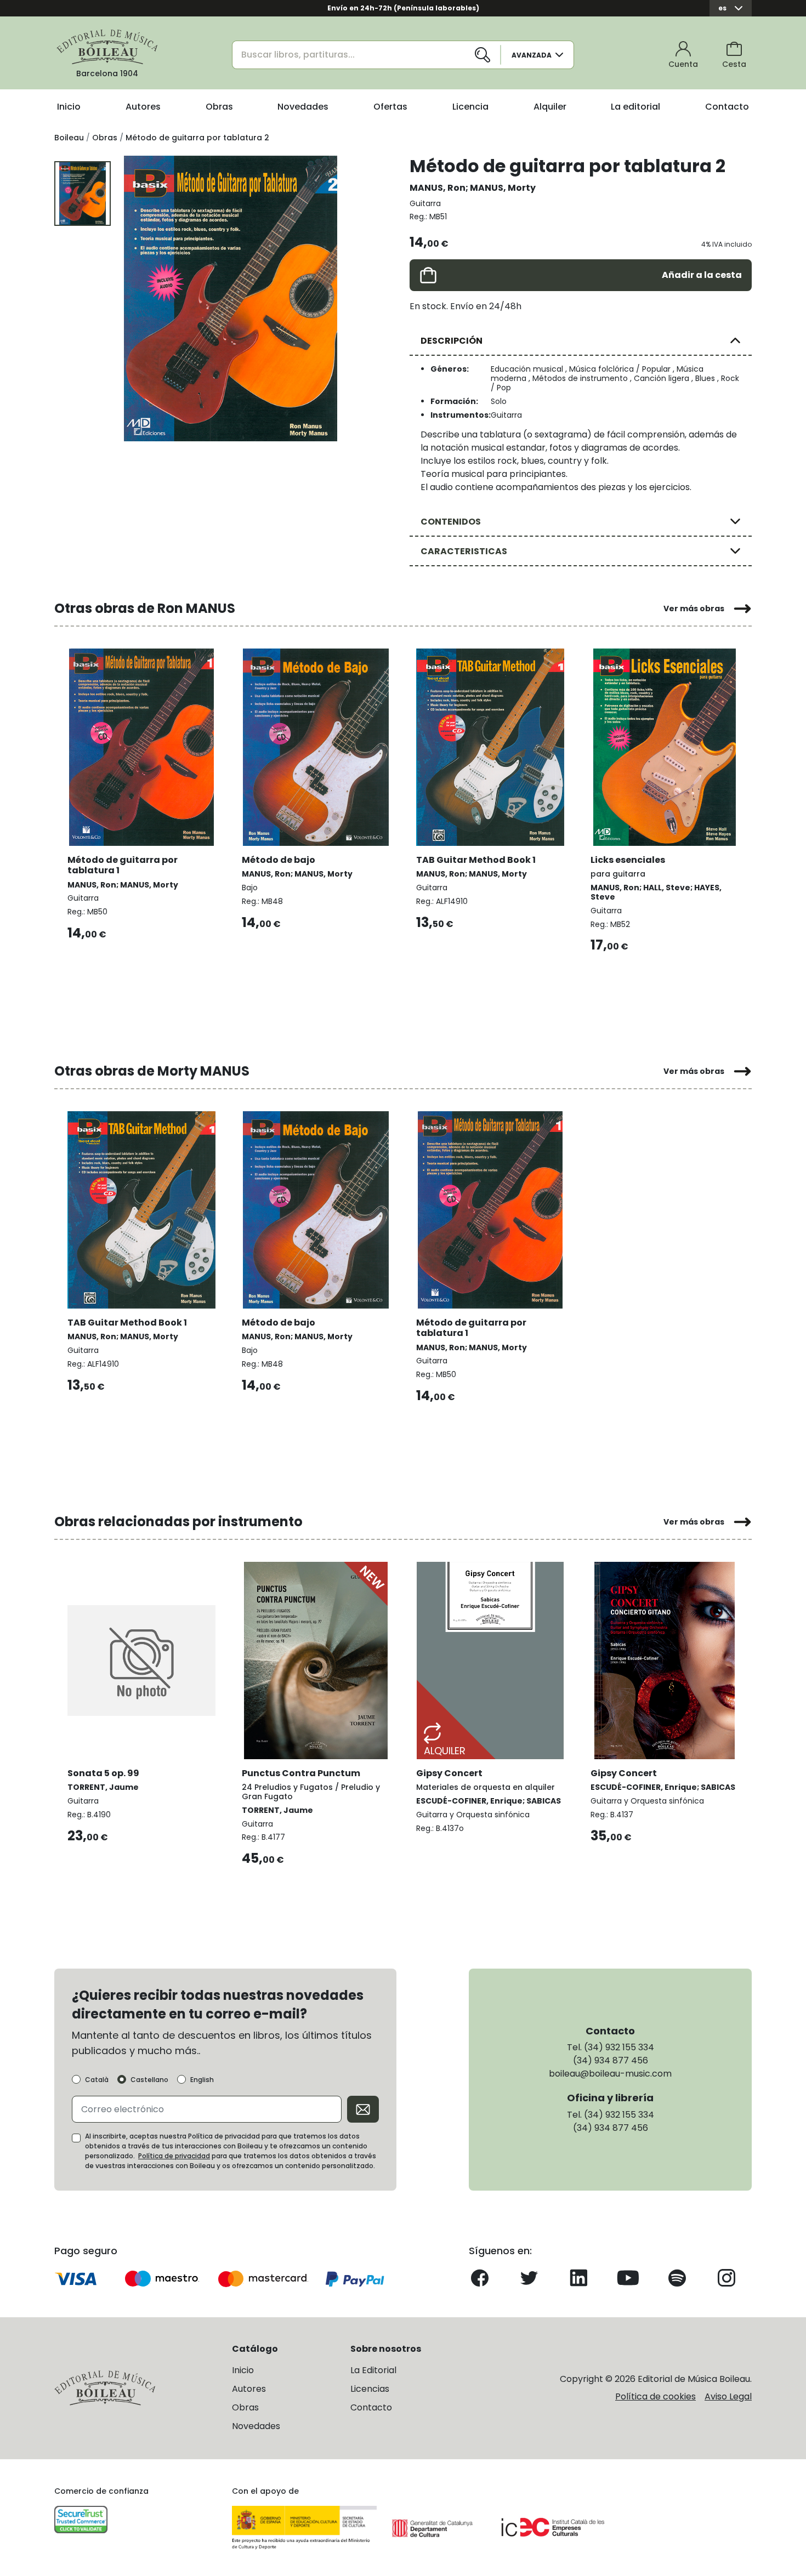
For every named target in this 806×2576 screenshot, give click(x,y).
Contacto (727, 107)
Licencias (370, 2389)
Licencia (470, 107)
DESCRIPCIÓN (452, 341)
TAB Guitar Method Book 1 (476, 860)
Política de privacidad (174, 2156)
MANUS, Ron (438, 188)
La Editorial (373, 2370)
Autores (143, 107)
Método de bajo (279, 860)
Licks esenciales (628, 860)
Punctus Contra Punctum (301, 1773)
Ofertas (390, 107)
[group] (231, 298)
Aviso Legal (728, 2396)
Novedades (303, 107)
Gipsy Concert (449, 1773)
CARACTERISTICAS (464, 551)
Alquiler (550, 107)
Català (97, 2080)
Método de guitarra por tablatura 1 (123, 865)
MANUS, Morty (503, 188)
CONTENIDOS (451, 522)
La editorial (635, 107)
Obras (219, 107)
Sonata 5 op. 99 (103, 1773)
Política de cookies (655, 2396)
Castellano (149, 2080)
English (202, 2080)
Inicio (69, 107)
